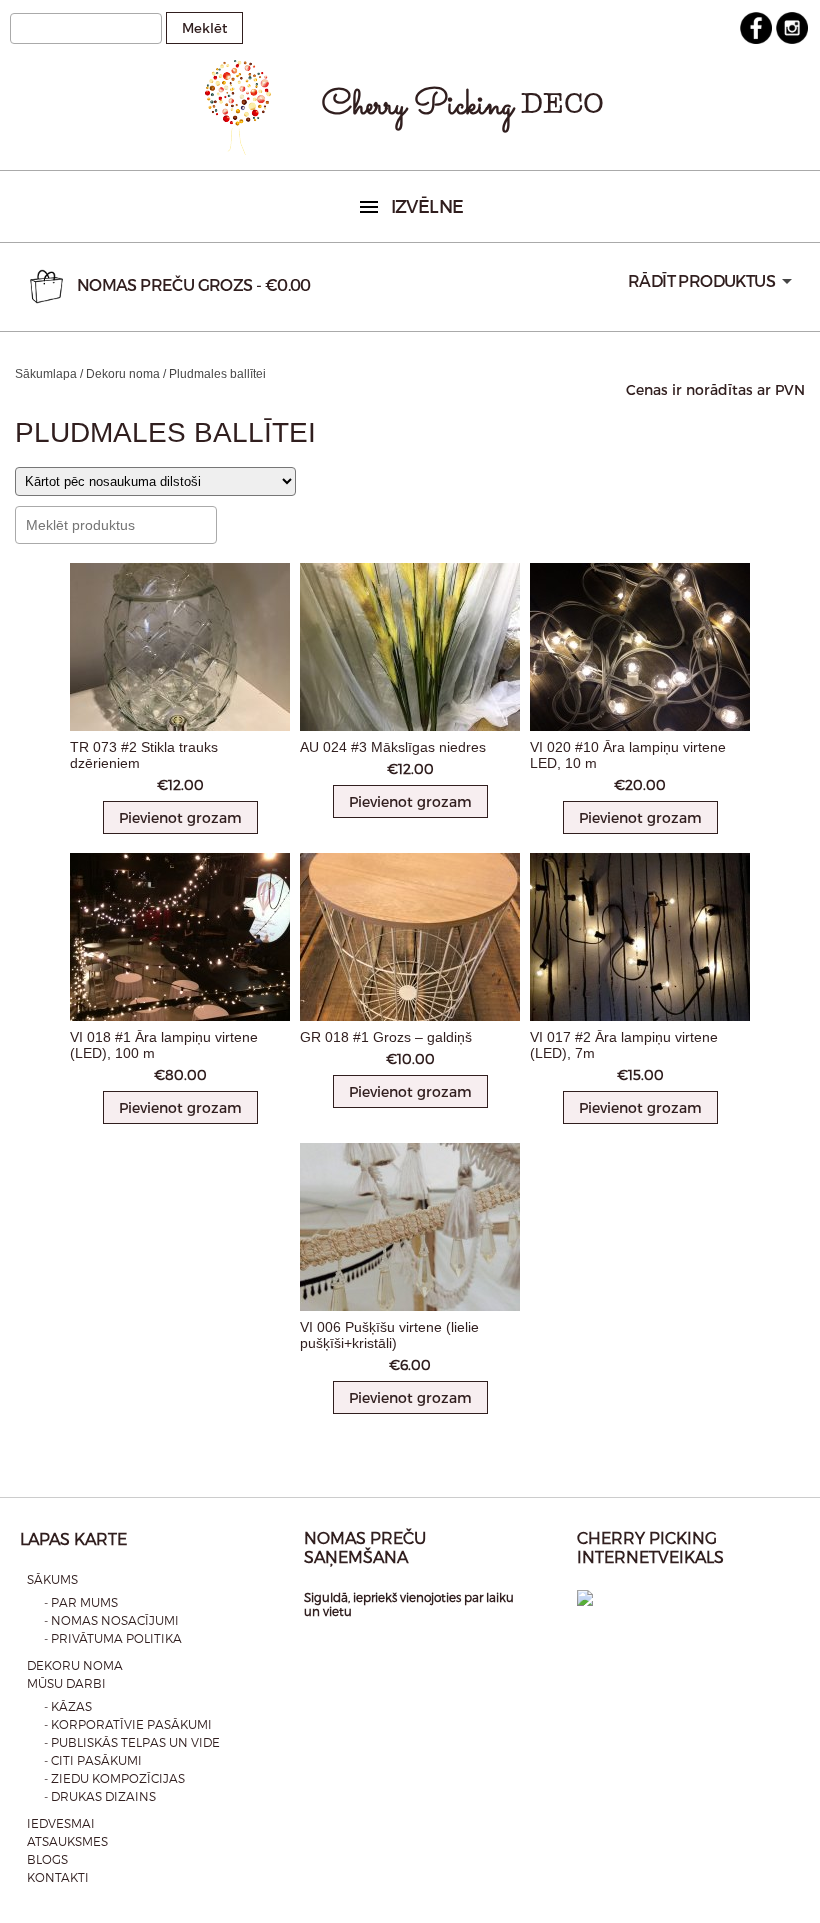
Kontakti (58, 1877)
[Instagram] (792, 39)
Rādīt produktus (701, 280)
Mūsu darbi (66, 1683)
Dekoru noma (123, 374)
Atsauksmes (67, 1841)
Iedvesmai (61, 1823)
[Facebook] (756, 39)
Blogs (47, 1859)
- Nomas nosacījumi (111, 1620)
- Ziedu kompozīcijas (114, 1778)
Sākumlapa (46, 374)
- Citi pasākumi (93, 1760)
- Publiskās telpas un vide (132, 1742)
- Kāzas (68, 1706)
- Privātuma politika (113, 1638)
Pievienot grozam (180, 817)
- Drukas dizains (100, 1796)
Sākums (52, 1579)
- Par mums (81, 1602)
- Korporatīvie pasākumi (128, 1724)
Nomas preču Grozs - (194, 284)
